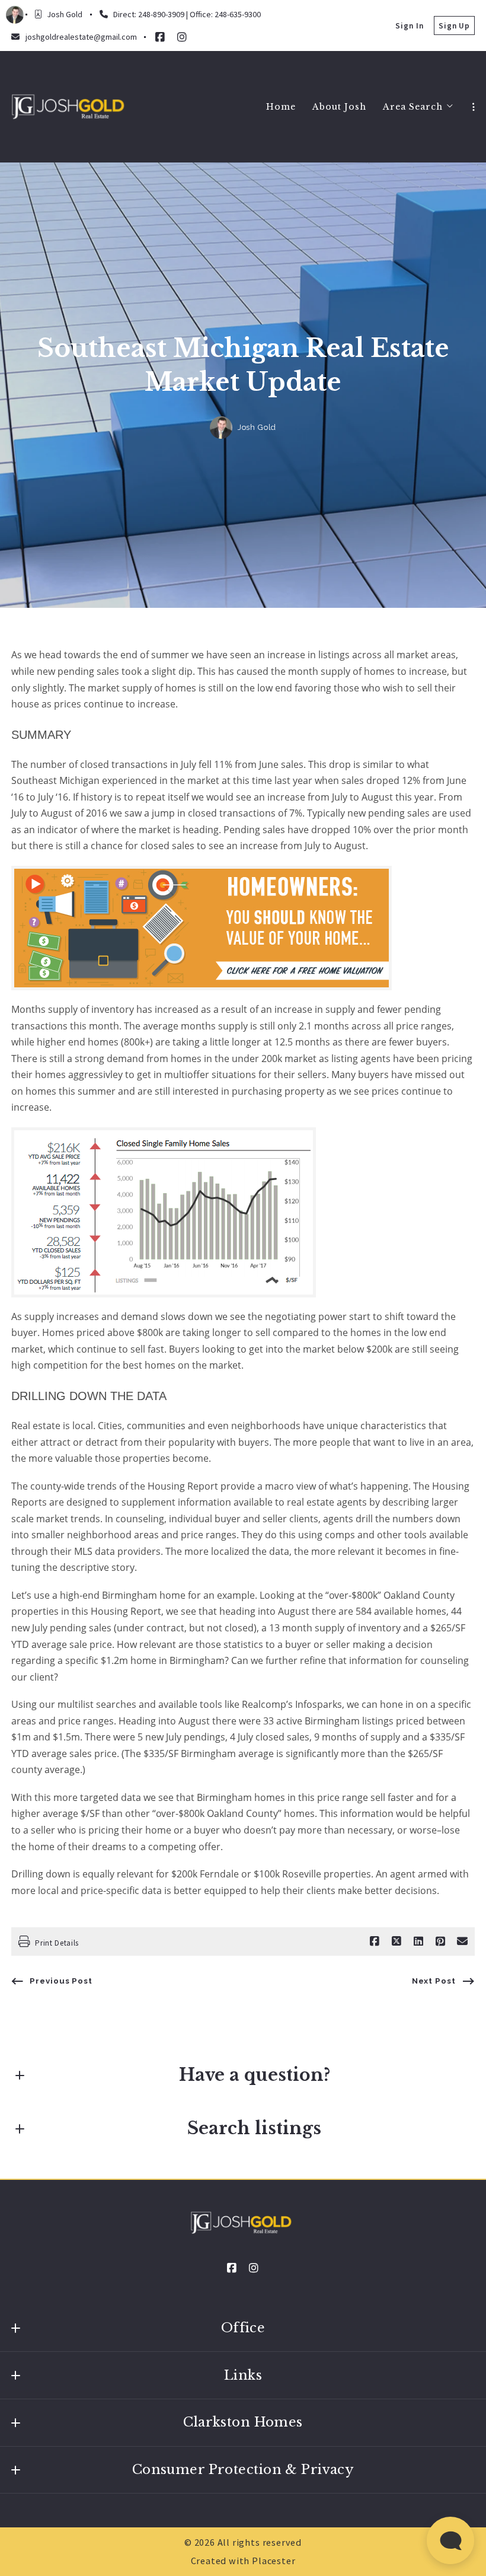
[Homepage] (69, 107)
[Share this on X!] (397, 1941)
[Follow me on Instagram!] (182, 37)
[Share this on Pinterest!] (440, 1941)
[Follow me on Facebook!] (160, 37)
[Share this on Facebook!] (375, 1941)
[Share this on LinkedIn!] (418, 1941)
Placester (274, 2561)
